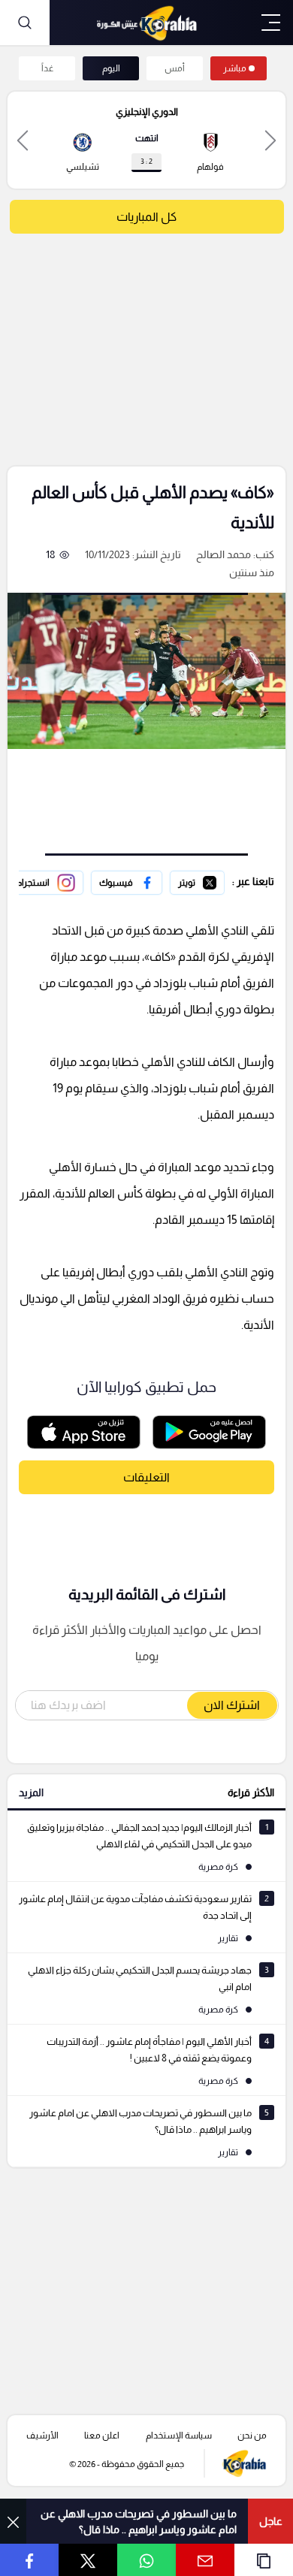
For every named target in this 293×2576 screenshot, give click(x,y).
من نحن (252, 2436)
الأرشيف (42, 2436)
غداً (47, 68)
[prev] (270, 140)
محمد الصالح (224, 554)
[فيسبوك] (127, 883)
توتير (214, 880)
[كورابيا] (146, 23)
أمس (175, 68)
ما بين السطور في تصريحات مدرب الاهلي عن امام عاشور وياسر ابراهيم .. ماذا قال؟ (139, 2522)
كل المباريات (146, 217)
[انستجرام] (46, 883)
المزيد (31, 1792)
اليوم (111, 68)
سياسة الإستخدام (179, 2436)
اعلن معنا (102, 2436)
